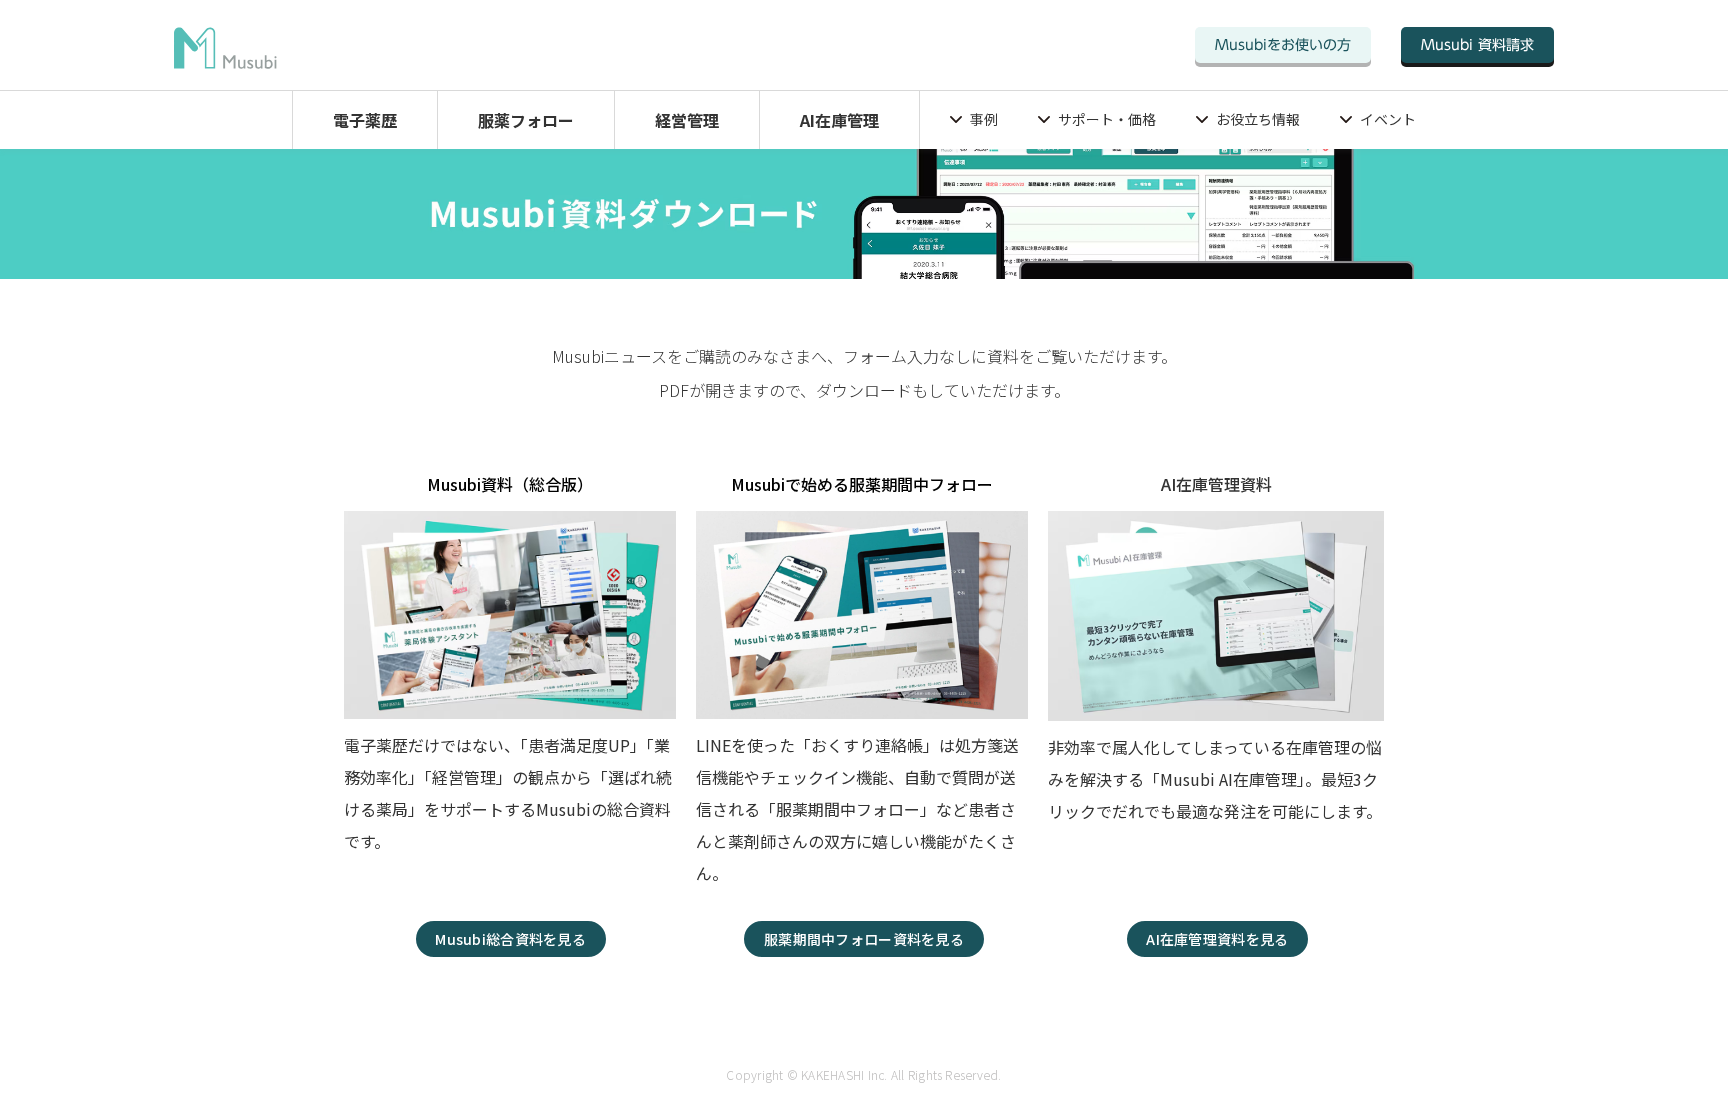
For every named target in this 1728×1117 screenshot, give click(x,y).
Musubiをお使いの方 (1283, 45)
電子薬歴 (365, 120)
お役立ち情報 (1258, 119)
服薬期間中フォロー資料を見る (864, 939)
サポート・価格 (1107, 119)
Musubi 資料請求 (1477, 45)
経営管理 (687, 120)
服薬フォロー (526, 120)
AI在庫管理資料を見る (1217, 939)
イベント (1388, 119)
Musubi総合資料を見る (510, 939)
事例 (984, 119)
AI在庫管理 (839, 120)
